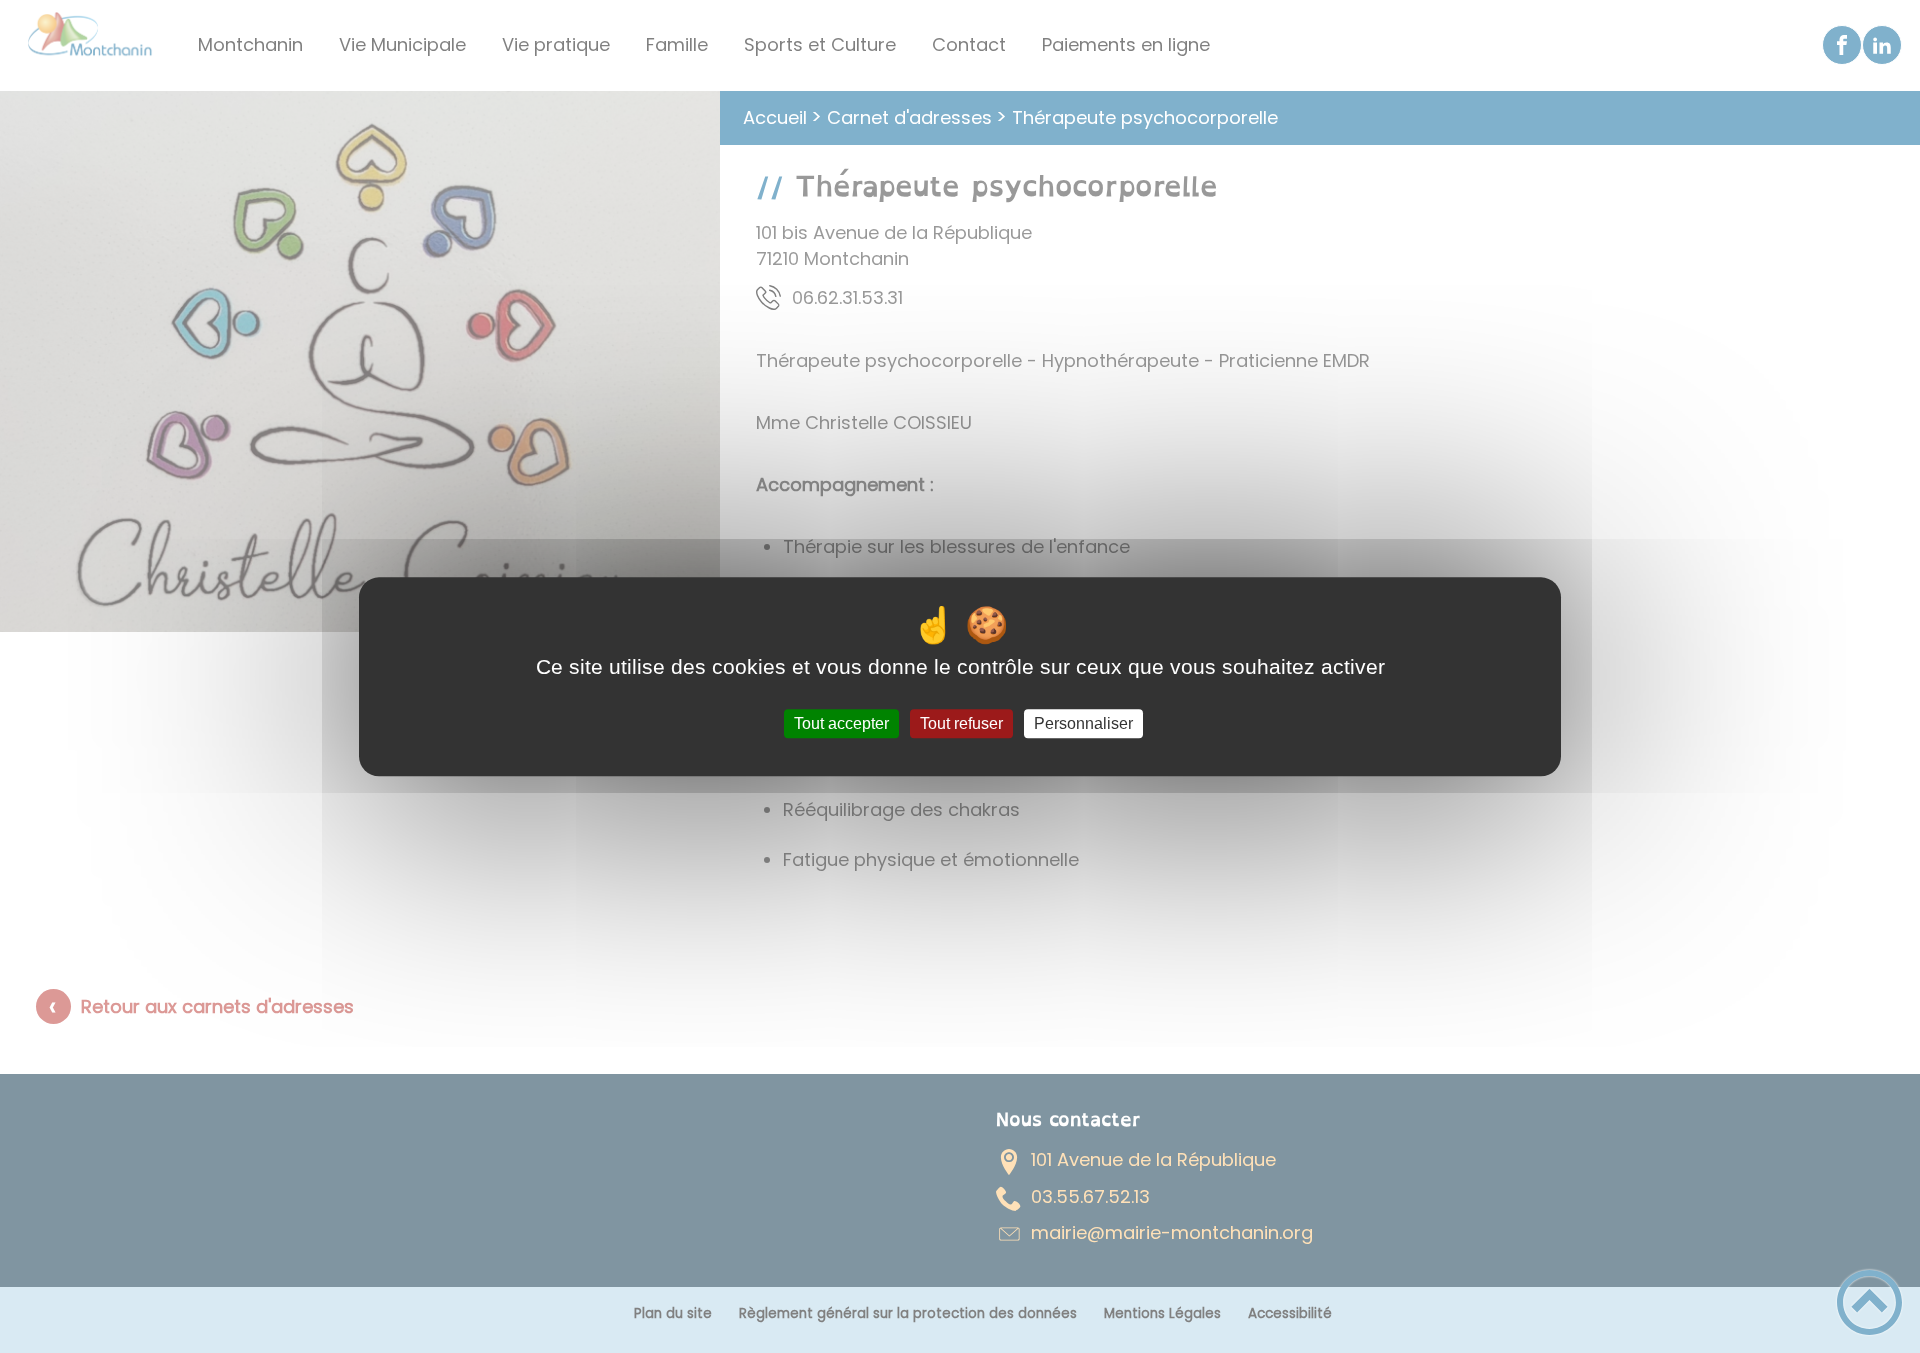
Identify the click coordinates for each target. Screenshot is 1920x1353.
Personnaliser (1083, 723)
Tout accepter (841, 723)
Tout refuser (961, 723)
